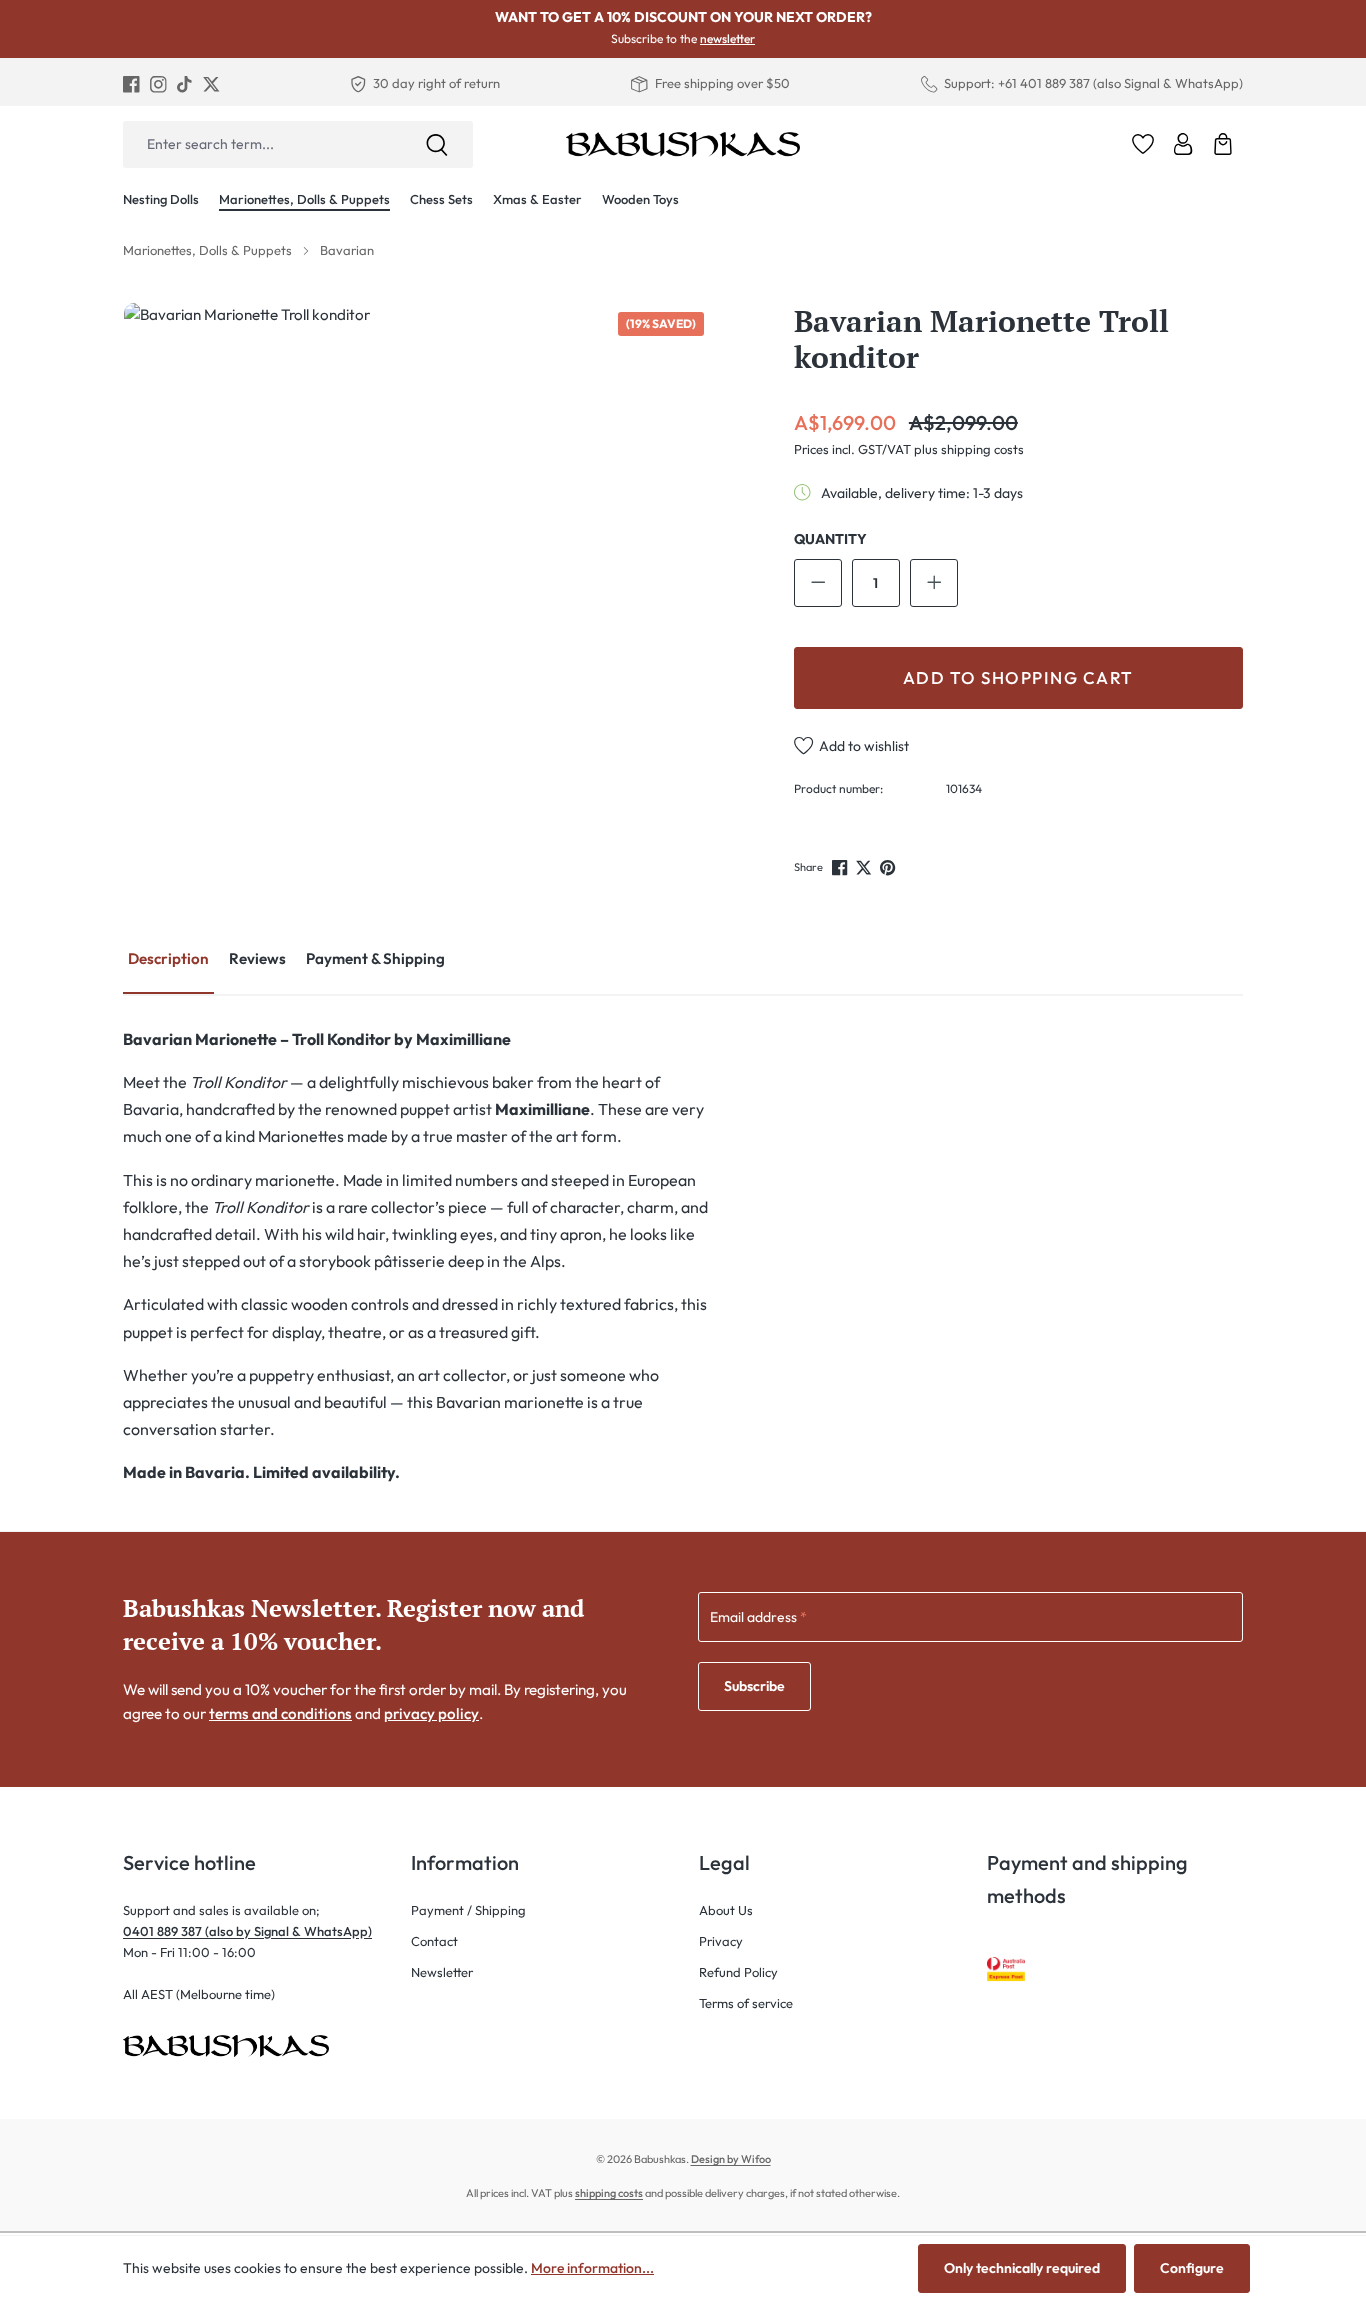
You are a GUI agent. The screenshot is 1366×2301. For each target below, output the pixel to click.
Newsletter (442, 1972)
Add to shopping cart (1018, 677)
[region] (417, 597)
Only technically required (1022, 2268)
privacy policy (431, 1713)
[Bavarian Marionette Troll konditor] (417, 597)
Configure (1192, 2268)
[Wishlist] (1143, 144)
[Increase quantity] (934, 583)
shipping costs (609, 2193)
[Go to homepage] (683, 144)
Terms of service (746, 2003)
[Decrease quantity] (818, 583)
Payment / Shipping (468, 1910)
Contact (434, 1941)
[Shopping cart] (1223, 144)
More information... (592, 2268)
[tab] (168, 960)
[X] (211, 83)
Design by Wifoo (731, 2159)
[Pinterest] (889, 866)
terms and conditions (280, 1713)
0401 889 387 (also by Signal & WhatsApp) (247, 1931)
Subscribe (754, 1686)
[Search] (437, 144)
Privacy (721, 1941)
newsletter (727, 38)
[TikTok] (184, 83)
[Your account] (1183, 144)
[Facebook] (131, 83)
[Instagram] (158, 83)
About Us (726, 1910)
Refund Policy (738, 1972)
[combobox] (262, 144)
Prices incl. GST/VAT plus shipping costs (909, 449)
